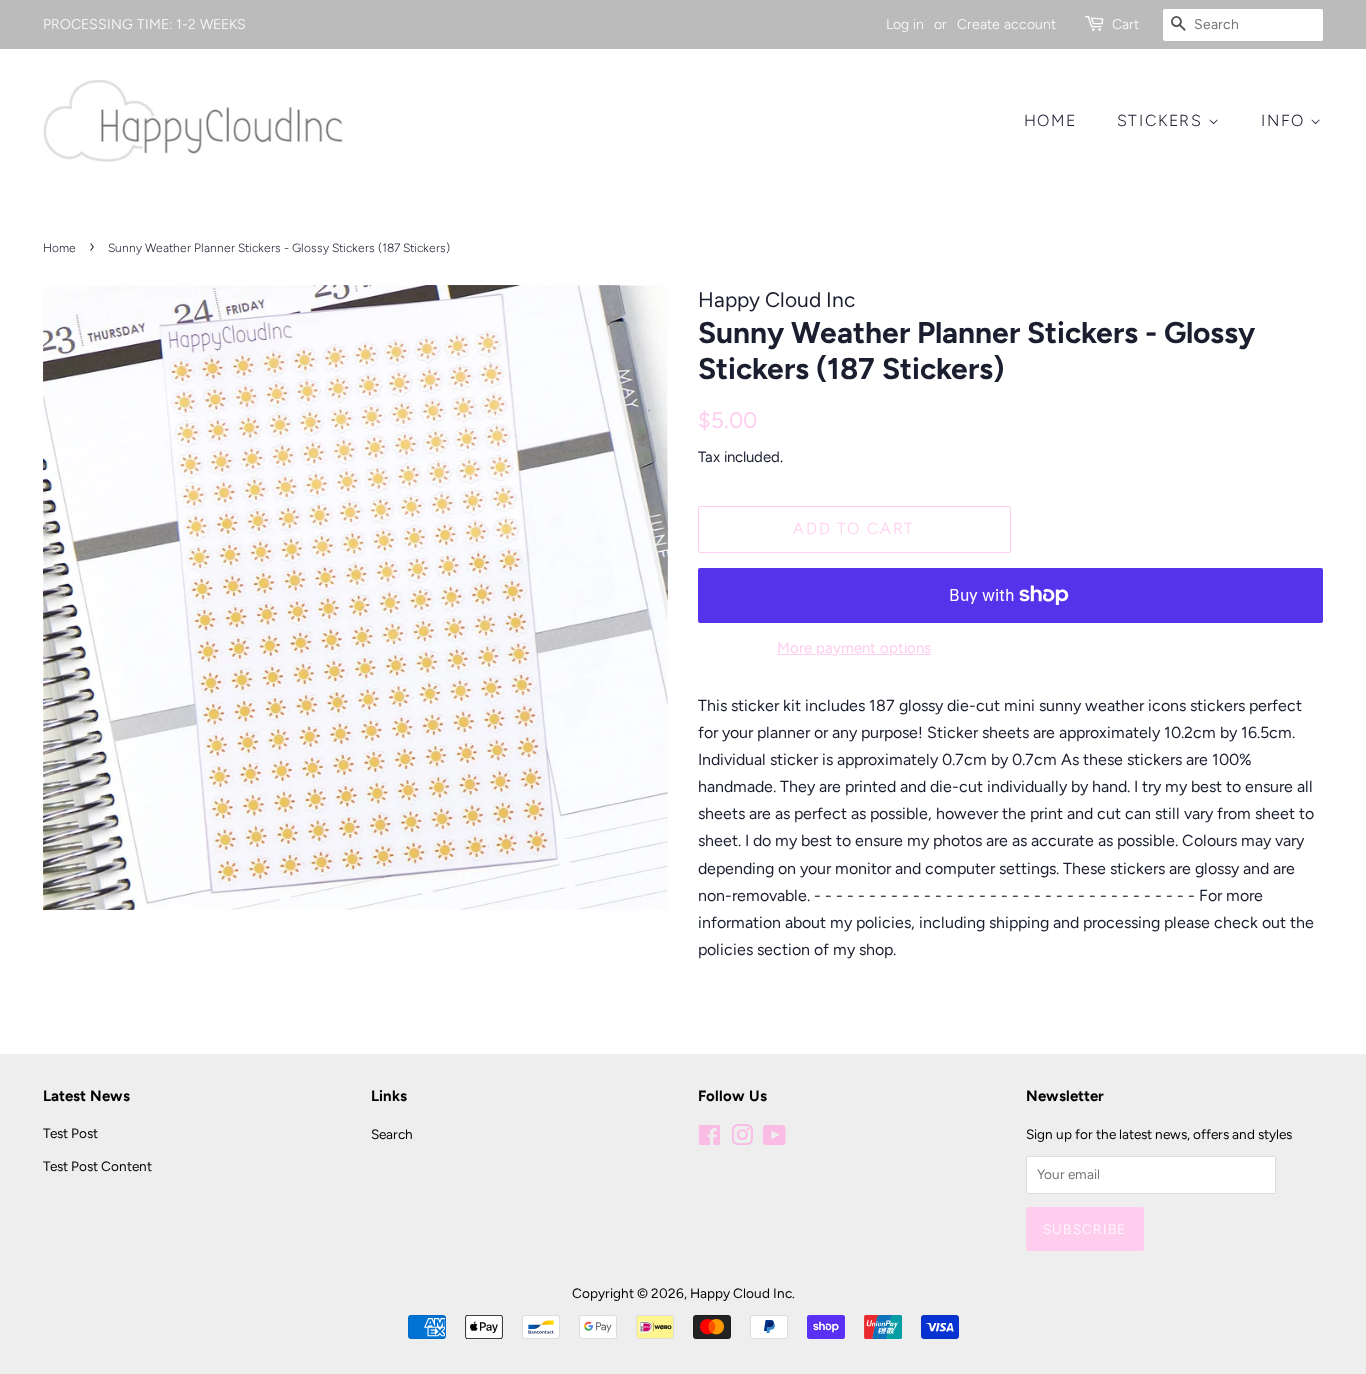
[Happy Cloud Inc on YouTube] (774, 1139)
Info (1285, 120)
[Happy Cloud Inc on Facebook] (709, 1139)
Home (1050, 120)
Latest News (86, 1096)
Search (392, 1134)
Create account (1006, 24)
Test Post (70, 1133)
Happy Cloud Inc (741, 1293)
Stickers (1162, 120)
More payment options (854, 648)
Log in (905, 24)
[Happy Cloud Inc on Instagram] (742, 1139)
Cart (1125, 24)
